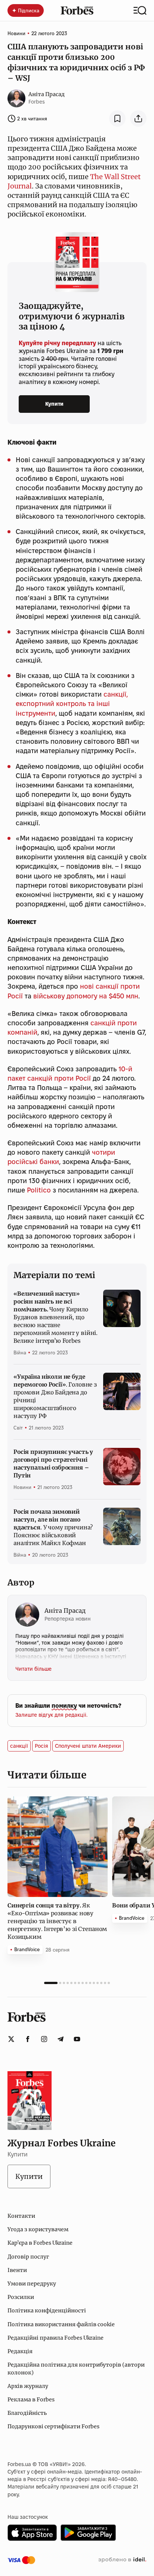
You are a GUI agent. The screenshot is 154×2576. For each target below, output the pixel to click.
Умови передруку (32, 2284)
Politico (39, 1190)
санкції (19, 1746)
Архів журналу (28, 2386)
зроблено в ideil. (122, 2560)
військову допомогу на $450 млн (86, 996)
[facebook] (28, 2039)
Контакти (21, 2216)
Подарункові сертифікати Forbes (53, 2426)
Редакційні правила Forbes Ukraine (56, 2338)
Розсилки (21, 2297)
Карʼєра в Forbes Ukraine (40, 2243)
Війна (20, 1353)
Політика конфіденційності (47, 2311)
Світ (18, 1428)
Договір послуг (28, 2257)
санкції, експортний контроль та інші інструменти (72, 704)
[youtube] (77, 2039)
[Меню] (140, 10)
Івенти (17, 2270)
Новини (16, 33)
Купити (54, 404)
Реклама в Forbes (31, 2400)
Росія (41, 1746)
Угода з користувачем (38, 2229)
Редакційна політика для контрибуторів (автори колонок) (76, 2368)
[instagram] (44, 2039)
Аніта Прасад (47, 94)
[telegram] (61, 2039)
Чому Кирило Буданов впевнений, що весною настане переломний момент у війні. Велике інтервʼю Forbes (56, 1317)
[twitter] (11, 2039)
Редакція (20, 2351)
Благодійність (27, 2413)
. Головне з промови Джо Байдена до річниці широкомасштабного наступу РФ (55, 1396)
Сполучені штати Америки (88, 1746)
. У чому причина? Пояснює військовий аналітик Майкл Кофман (53, 1527)
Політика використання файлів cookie (61, 2324)
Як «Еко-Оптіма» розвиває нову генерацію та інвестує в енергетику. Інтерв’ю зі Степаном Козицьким (57, 1921)
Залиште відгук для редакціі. (51, 1715)
